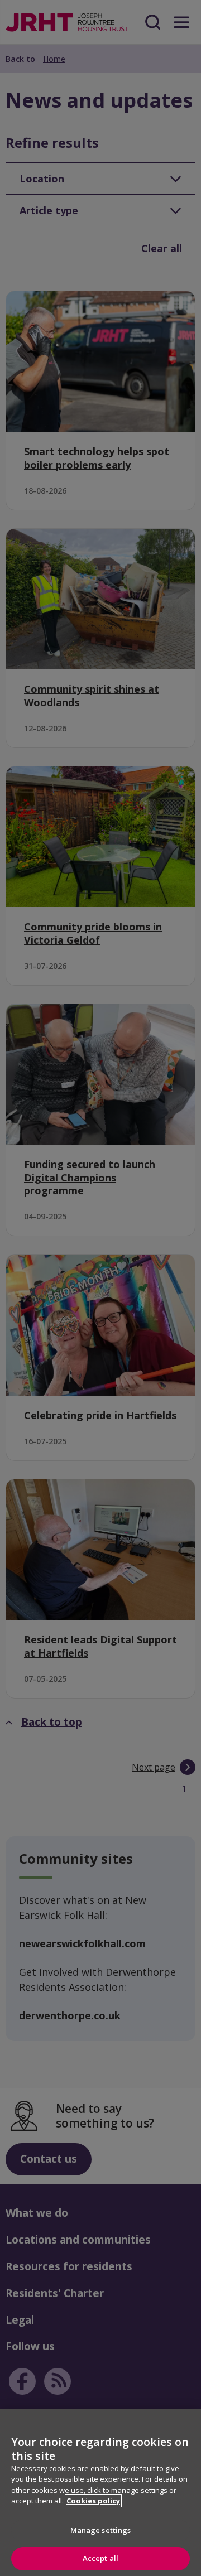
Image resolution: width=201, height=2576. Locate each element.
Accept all (100, 2558)
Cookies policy (93, 2501)
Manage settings (101, 2530)
